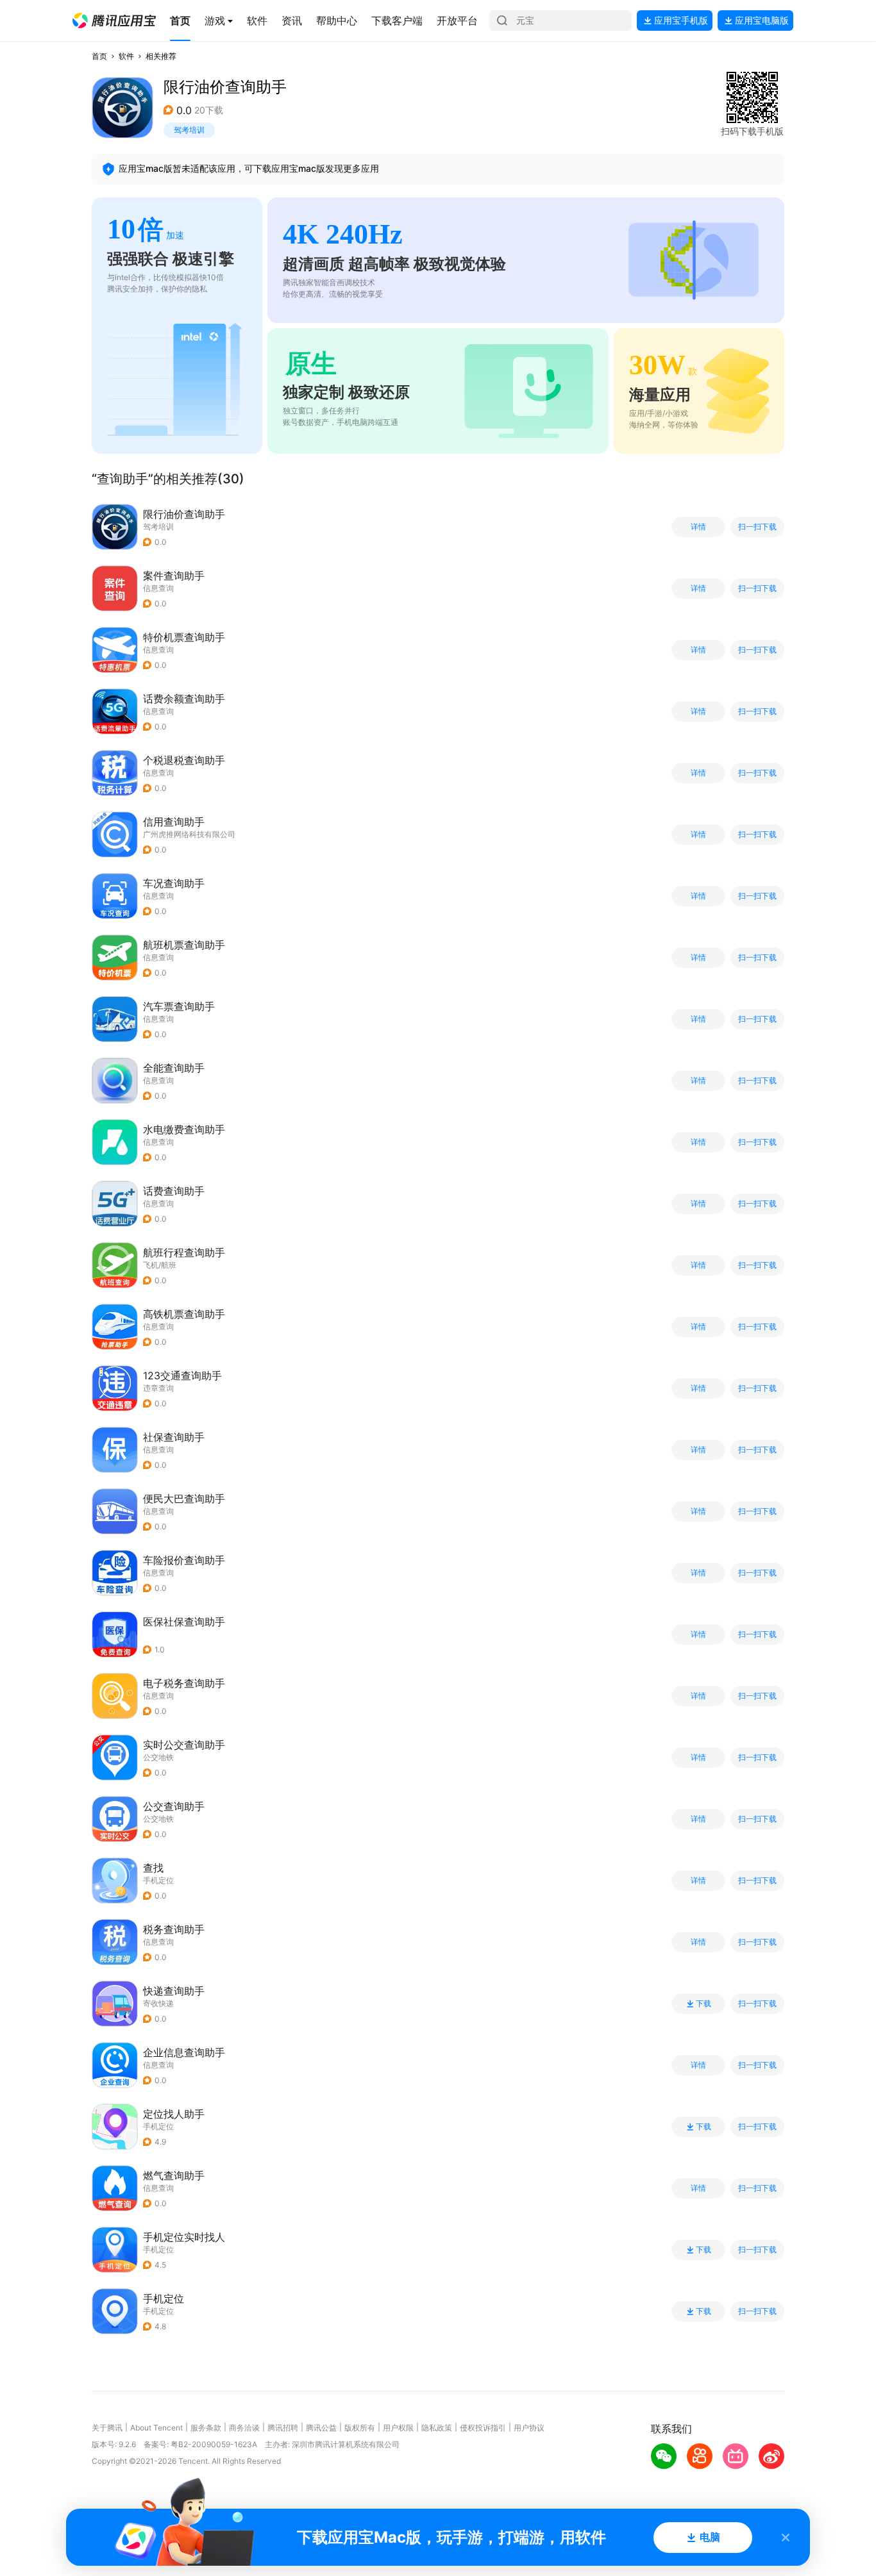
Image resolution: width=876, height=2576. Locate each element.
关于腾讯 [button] (107, 2428)
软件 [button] (126, 56)
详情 (698, 527)
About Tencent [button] (156, 2428)
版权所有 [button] (360, 2428)
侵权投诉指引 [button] (483, 2428)
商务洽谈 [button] (244, 2428)
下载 (703, 2004)
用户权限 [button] (398, 2428)
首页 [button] (99, 56)
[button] (114, 21)
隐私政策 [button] (437, 2428)
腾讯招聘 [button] (283, 2428)
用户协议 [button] (529, 2428)
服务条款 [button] (206, 2428)
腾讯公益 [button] (321, 2428)
